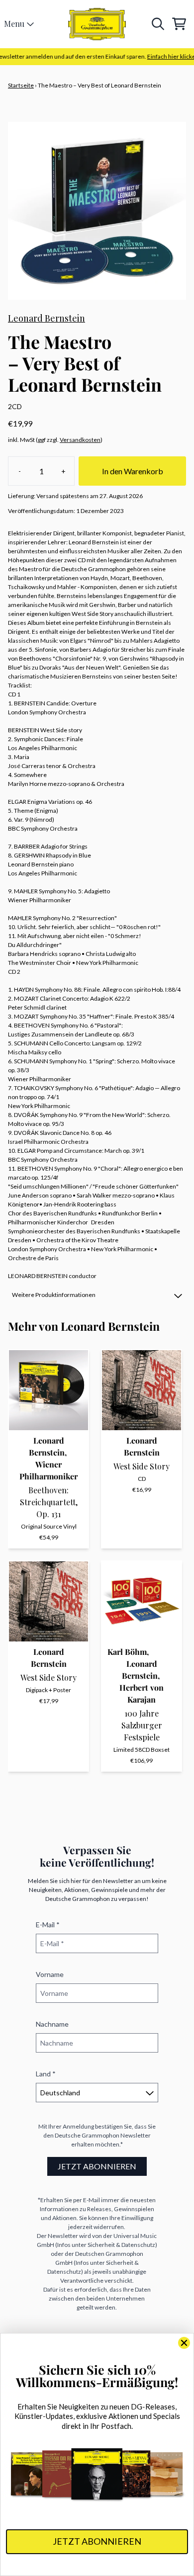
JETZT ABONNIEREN (97, 2166)
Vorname (50, 1974)
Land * (46, 2074)
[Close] (184, 2343)
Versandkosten (80, 440)
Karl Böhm (127, 1652)
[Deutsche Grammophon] (97, 24)
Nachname (52, 2024)
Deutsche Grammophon (87, 2135)
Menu (14, 24)
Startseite (21, 85)
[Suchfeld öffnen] (157, 24)
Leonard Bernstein (47, 318)
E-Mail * (48, 1925)
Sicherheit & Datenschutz (121, 2245)
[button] (97, 1295)
